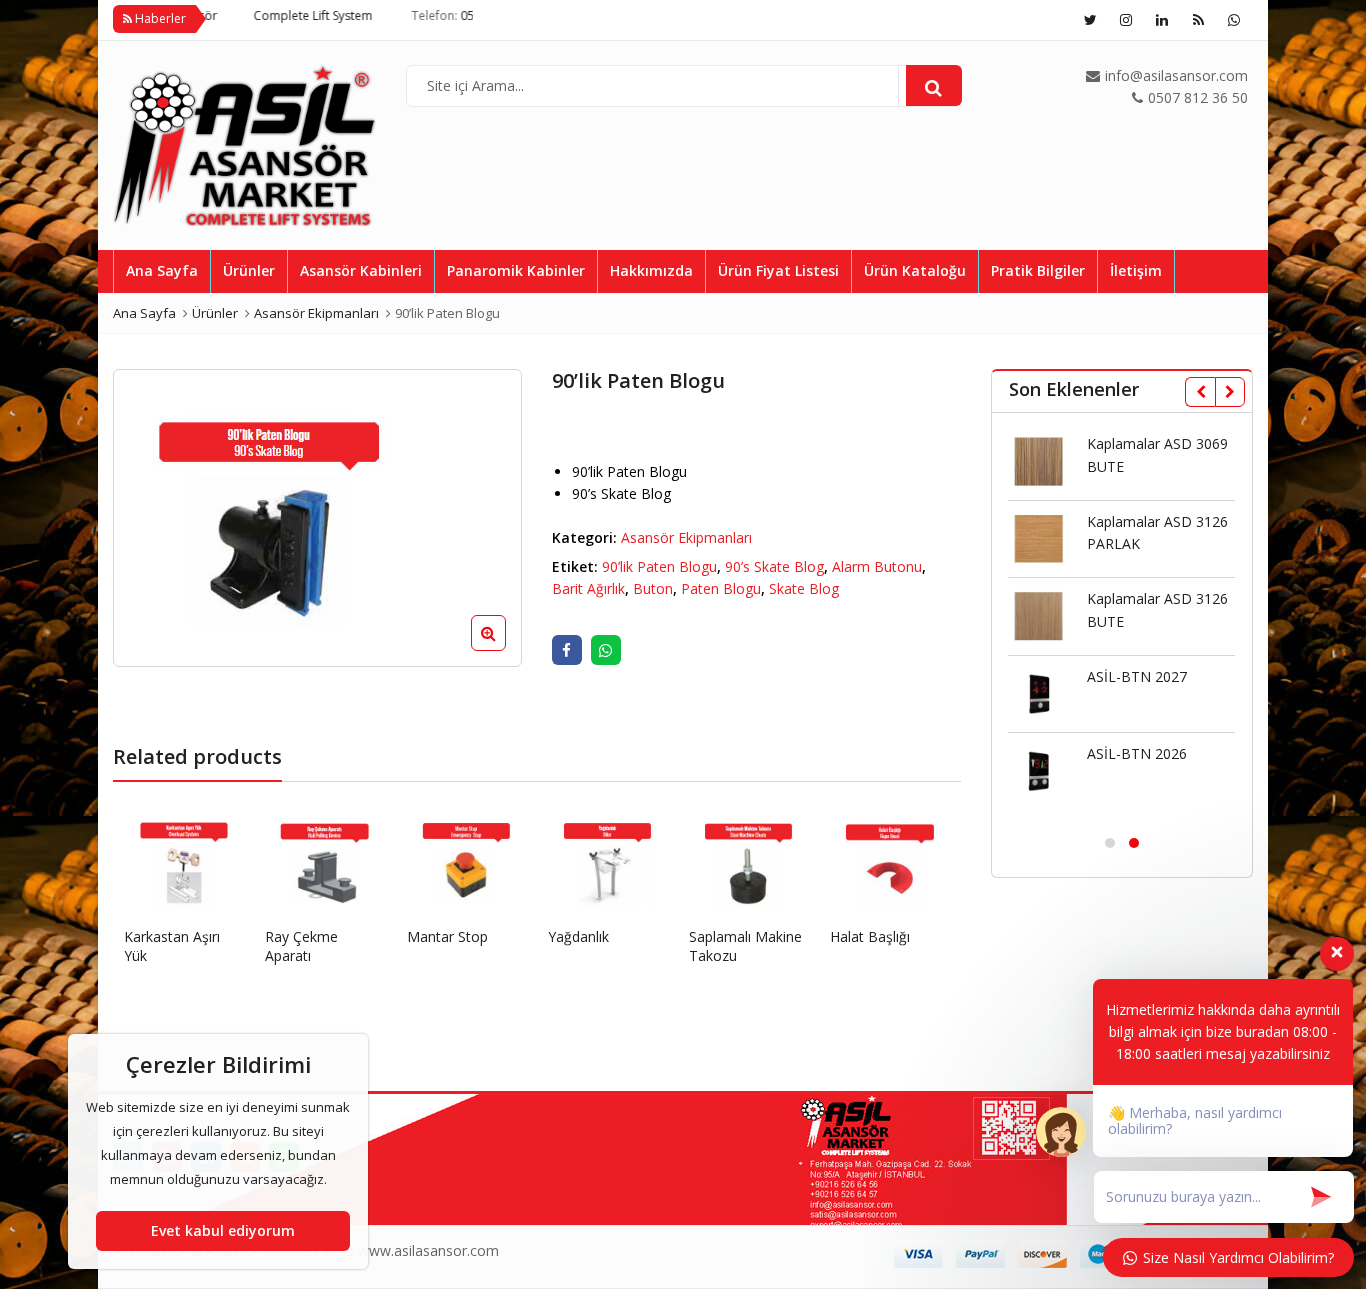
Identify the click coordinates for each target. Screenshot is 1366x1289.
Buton (653, 588)
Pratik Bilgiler (1038, 270)
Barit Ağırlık (588, 588)
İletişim (1136, 270)
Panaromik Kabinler (516, 270)
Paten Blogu (721, 588)
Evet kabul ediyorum (223, 1230)
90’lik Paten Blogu (659, 566)
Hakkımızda (651, 270)
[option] (317, 518)
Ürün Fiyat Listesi (778, 270)
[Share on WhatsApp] (606, 650)
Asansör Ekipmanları (686, 537)
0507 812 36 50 (469, 15)
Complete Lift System (278, 15)
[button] (504, 649)
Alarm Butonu (877, 566)
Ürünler (249, 270)
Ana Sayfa (162, 270)
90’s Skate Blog (774, 566)
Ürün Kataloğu (915, 270)
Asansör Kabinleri (361, 270)
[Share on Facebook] (567, 650)
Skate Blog (804, 588)
